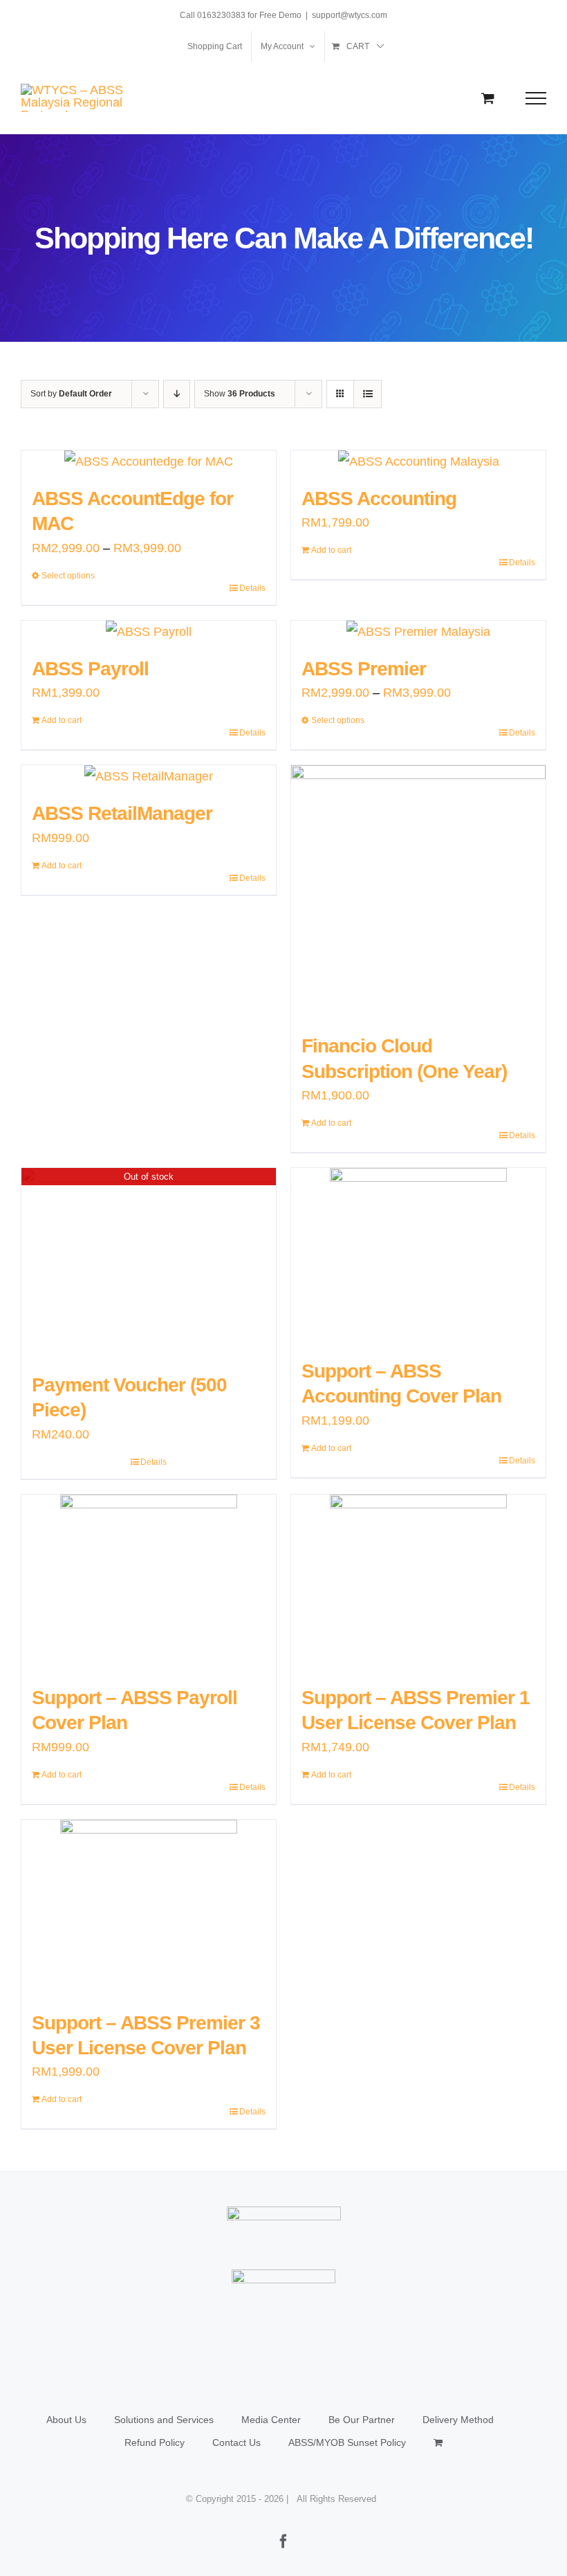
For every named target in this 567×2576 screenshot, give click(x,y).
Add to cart (331, 550)
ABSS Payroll (90, 669)
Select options (68, 576)
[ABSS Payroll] (149, 632)
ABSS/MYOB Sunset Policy (347, 2442)
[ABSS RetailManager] (149, 776)
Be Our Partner (362, 2420)
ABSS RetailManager (122, 813)
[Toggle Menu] (536, 98)
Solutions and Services (164, 2420)
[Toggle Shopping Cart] (488, 98)
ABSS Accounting (379, 499)
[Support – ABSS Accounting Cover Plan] (418, 1257)
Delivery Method (458, 2420)
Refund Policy (155, 2442)
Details (252, 588)
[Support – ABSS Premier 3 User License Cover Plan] (149, 1908)
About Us (66, 2420)
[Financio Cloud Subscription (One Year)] (418, 893)
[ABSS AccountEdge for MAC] (149, 462)
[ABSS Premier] (418, 632)
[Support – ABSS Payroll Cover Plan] (149, 1583)
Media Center (271, 2420)
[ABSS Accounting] (418, 462)
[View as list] (368, 394)
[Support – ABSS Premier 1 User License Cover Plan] (418, 1583)
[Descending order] (177, 394)
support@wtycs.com (350, 15)
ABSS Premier (364, 669)
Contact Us (236, 2442)
